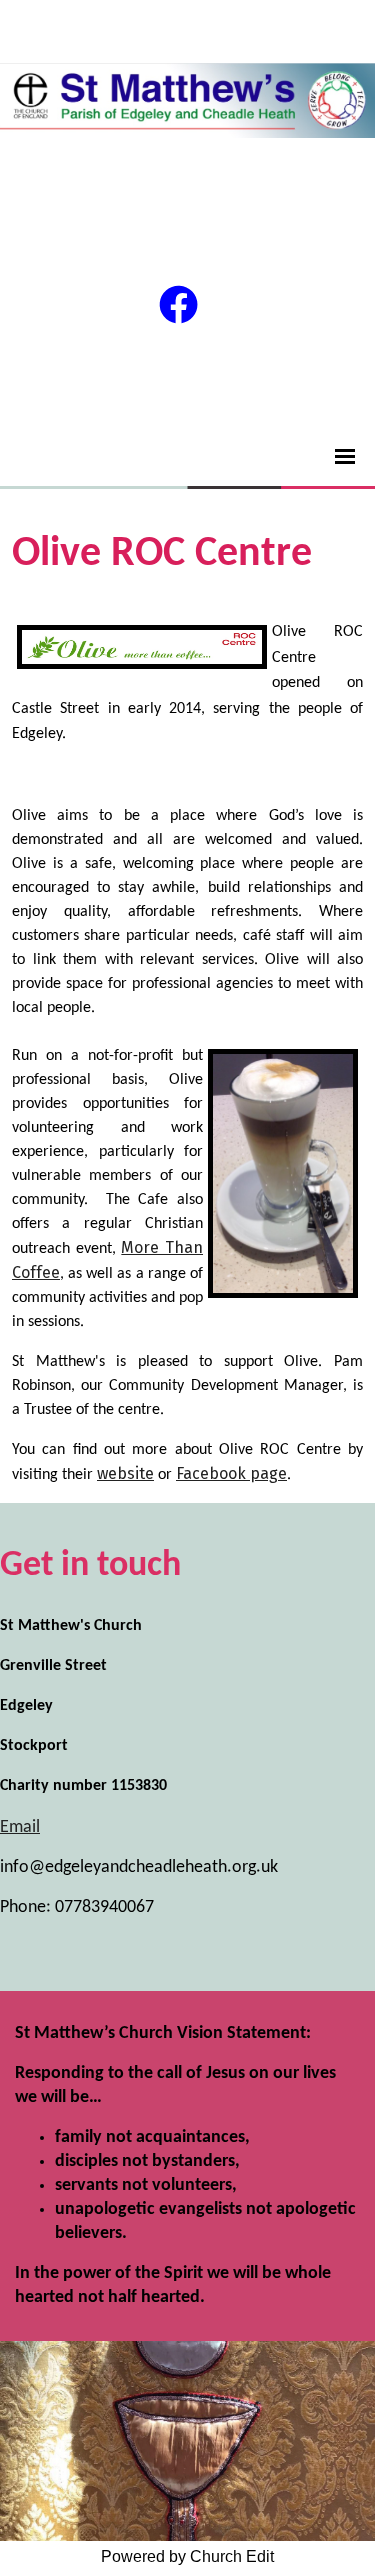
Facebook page (231, 1473)
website (125, 1473)
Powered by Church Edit (187, 2556)
